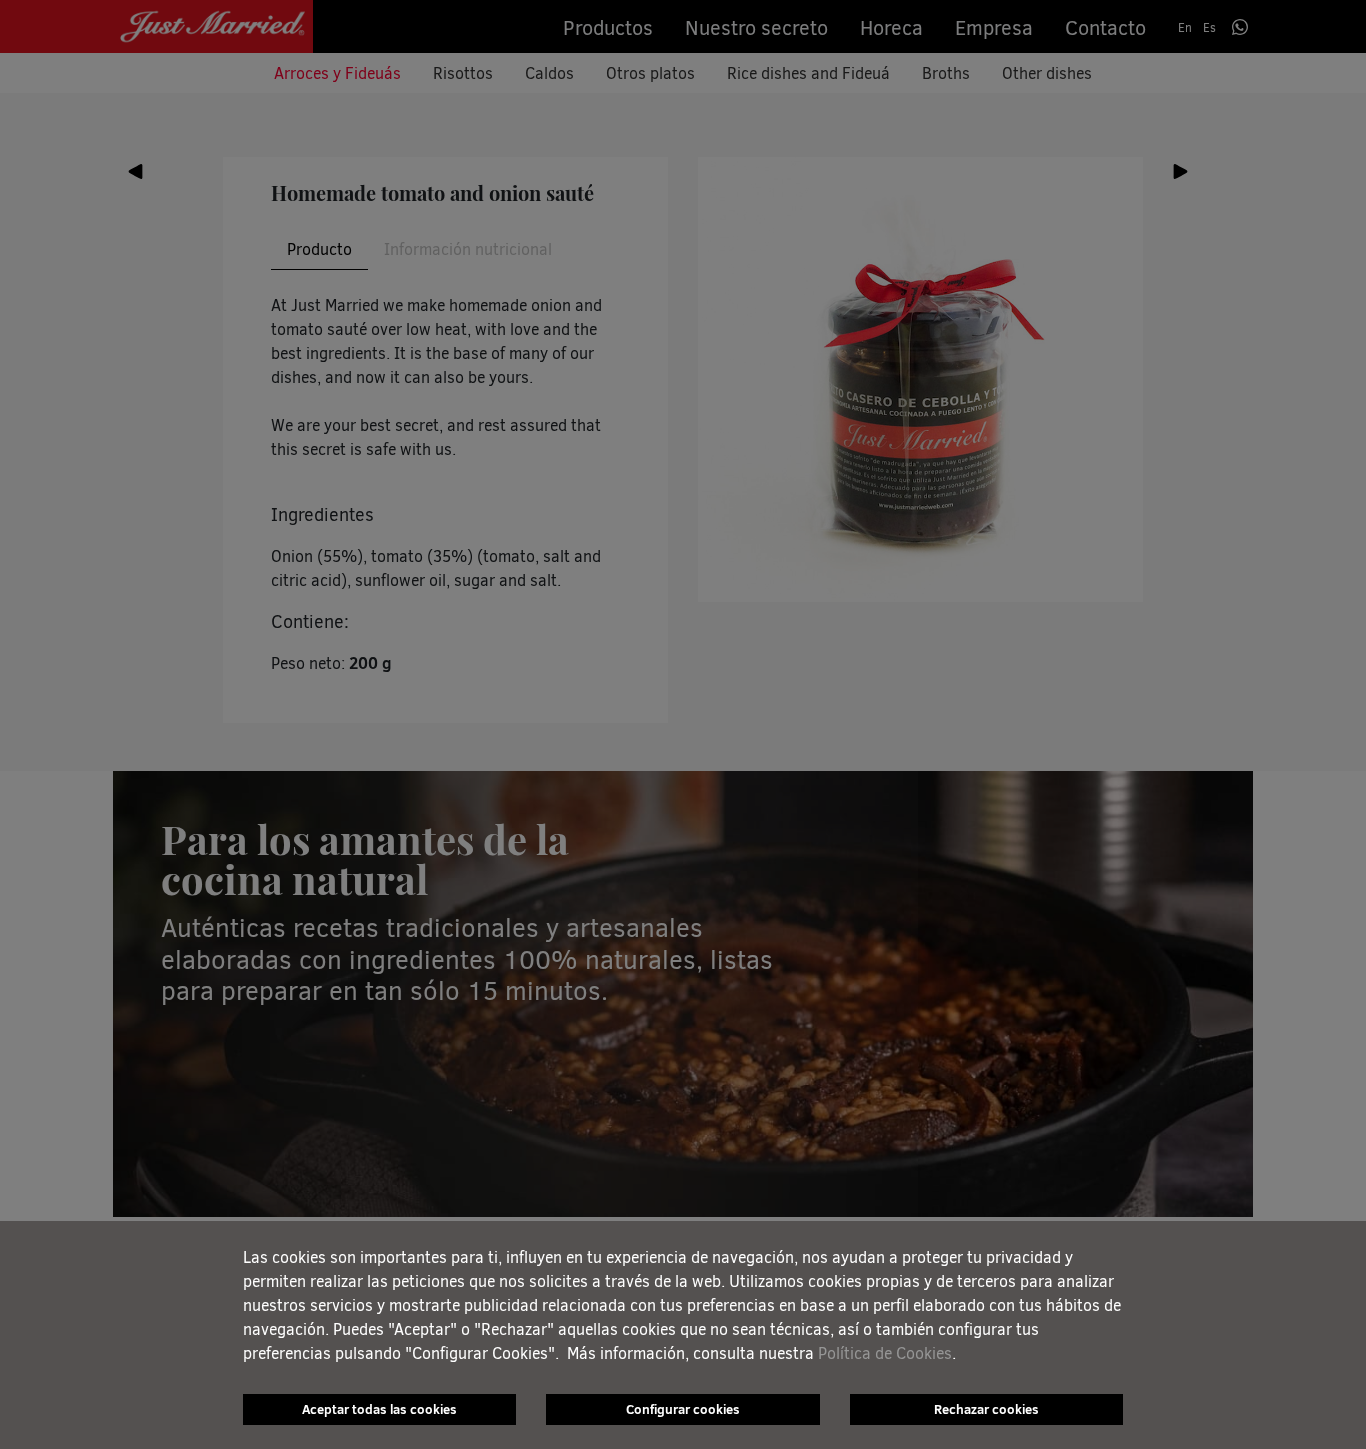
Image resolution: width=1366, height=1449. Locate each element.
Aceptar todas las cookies (379, 1409)
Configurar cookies (683, 1409)
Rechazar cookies (986, 1409)
